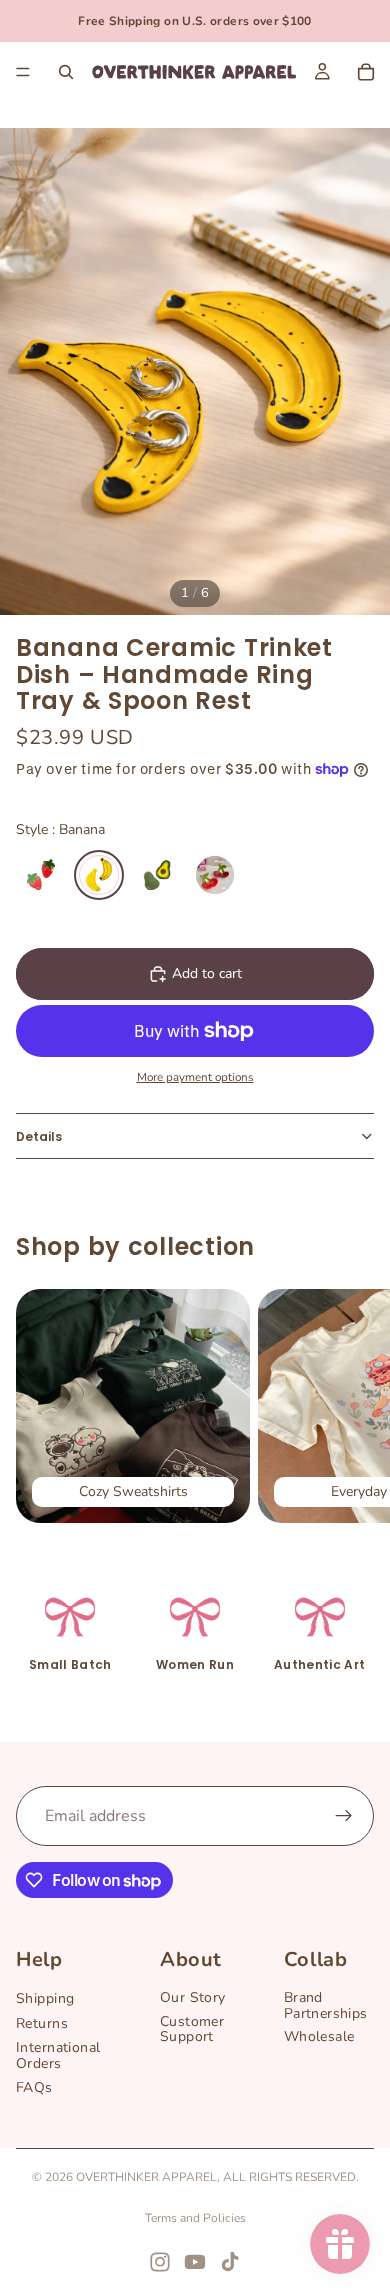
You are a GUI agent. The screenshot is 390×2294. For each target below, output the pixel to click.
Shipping (45, 1999)
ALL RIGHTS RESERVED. (291, 2177)
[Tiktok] (230, 2262)
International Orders (58, 2056)
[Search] (66, 72)
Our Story (193, 1998)
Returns (42, 2023)
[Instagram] (160, 2262)
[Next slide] (352, 1406)
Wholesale (319, 2037)
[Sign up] (344, 1816)
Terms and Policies (195, 2218)
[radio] (41, 875)
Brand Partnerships (326, 2006)
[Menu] (23, 72)
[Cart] (366, 72)
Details (39, 1136)
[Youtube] (195, 2262)
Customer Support (192, 2029)
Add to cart (207, 973)
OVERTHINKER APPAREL (146, 2177)
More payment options (195, 1077)
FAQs (34, 2087)
